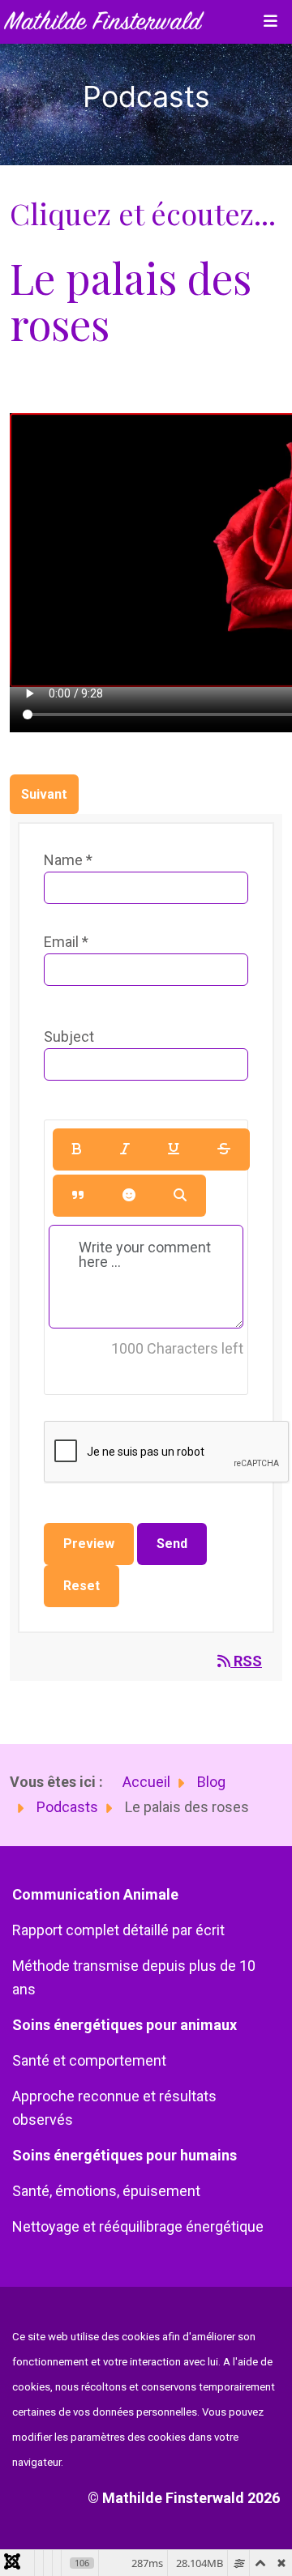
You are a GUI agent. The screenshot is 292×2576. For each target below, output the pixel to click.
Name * (68, 860)
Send (172, 1544)
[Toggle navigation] (270, 22)
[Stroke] (224, 1149)
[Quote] (78, 1196)
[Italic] (125, 1149)
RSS (246, 1661)
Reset (82, 1586)
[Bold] (77, 1149)
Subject (69, 1036)
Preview (89, 1544)
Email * (66, 942)
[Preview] (180, 1196)
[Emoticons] (129, 1196)
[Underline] (174, 1149)
